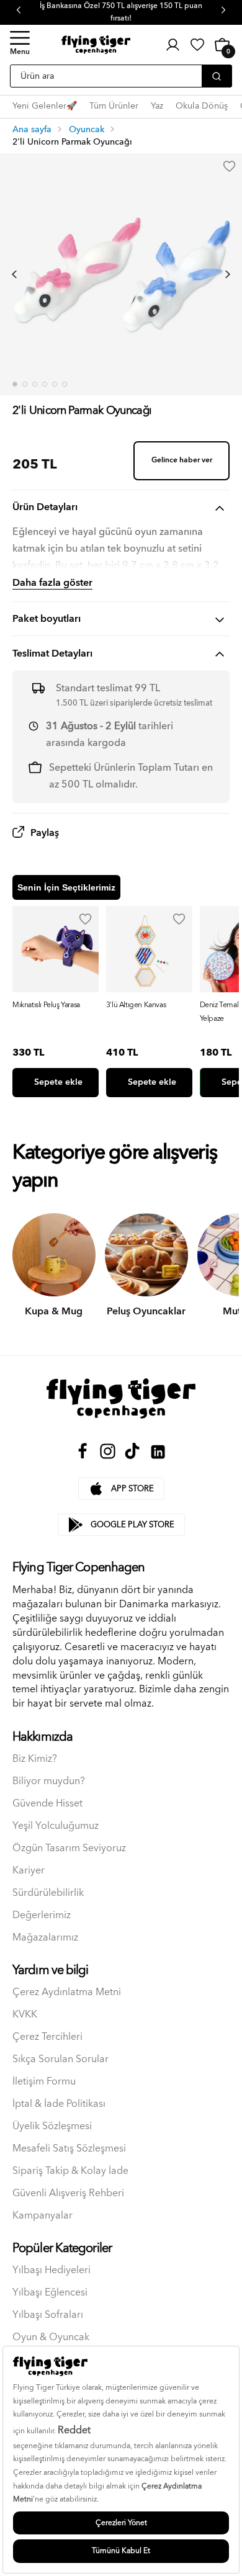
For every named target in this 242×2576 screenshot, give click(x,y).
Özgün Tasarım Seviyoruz (69, 1848)
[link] (197, 45)
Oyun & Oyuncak (51, 2337)
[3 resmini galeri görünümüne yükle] (35, 384)
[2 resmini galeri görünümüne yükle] (25, 384)
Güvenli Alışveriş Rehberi (68, 2193)
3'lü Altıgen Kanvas (136, 1005)
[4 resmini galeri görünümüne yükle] (45, 384)
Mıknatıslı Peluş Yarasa (46, 1005)
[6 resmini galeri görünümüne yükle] (65, 384)
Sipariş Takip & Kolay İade (70, 2171)
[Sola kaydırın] (14, 274)
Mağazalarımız (45, 1938)
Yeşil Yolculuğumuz (56, 1826)
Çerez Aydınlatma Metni (67, 1992)
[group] (56, 1002)
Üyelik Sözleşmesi (52, 2126)
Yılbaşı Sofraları (48, 2315)
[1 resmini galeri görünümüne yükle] (15, 384)
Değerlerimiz (42, 1915)
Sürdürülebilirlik (48, 1893)
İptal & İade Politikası (59, 2104)
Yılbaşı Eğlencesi (50, 2293)
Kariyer (29, 1871)
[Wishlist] (86, 919)
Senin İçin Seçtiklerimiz (66, 887)
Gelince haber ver (182, 460)
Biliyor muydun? (49, 1781)
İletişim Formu (44, 2082)
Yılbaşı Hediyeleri (52, 2270)
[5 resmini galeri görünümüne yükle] (55, 384)
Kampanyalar (43, 2216)
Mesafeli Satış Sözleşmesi (69, 2149)
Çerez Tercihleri (47, 2037)
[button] (20, 45)
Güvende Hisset (47, 1804)
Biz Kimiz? (35, 1759)
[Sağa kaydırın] (228, 274)
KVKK (25, 2015)
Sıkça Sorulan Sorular (60, 2059)
